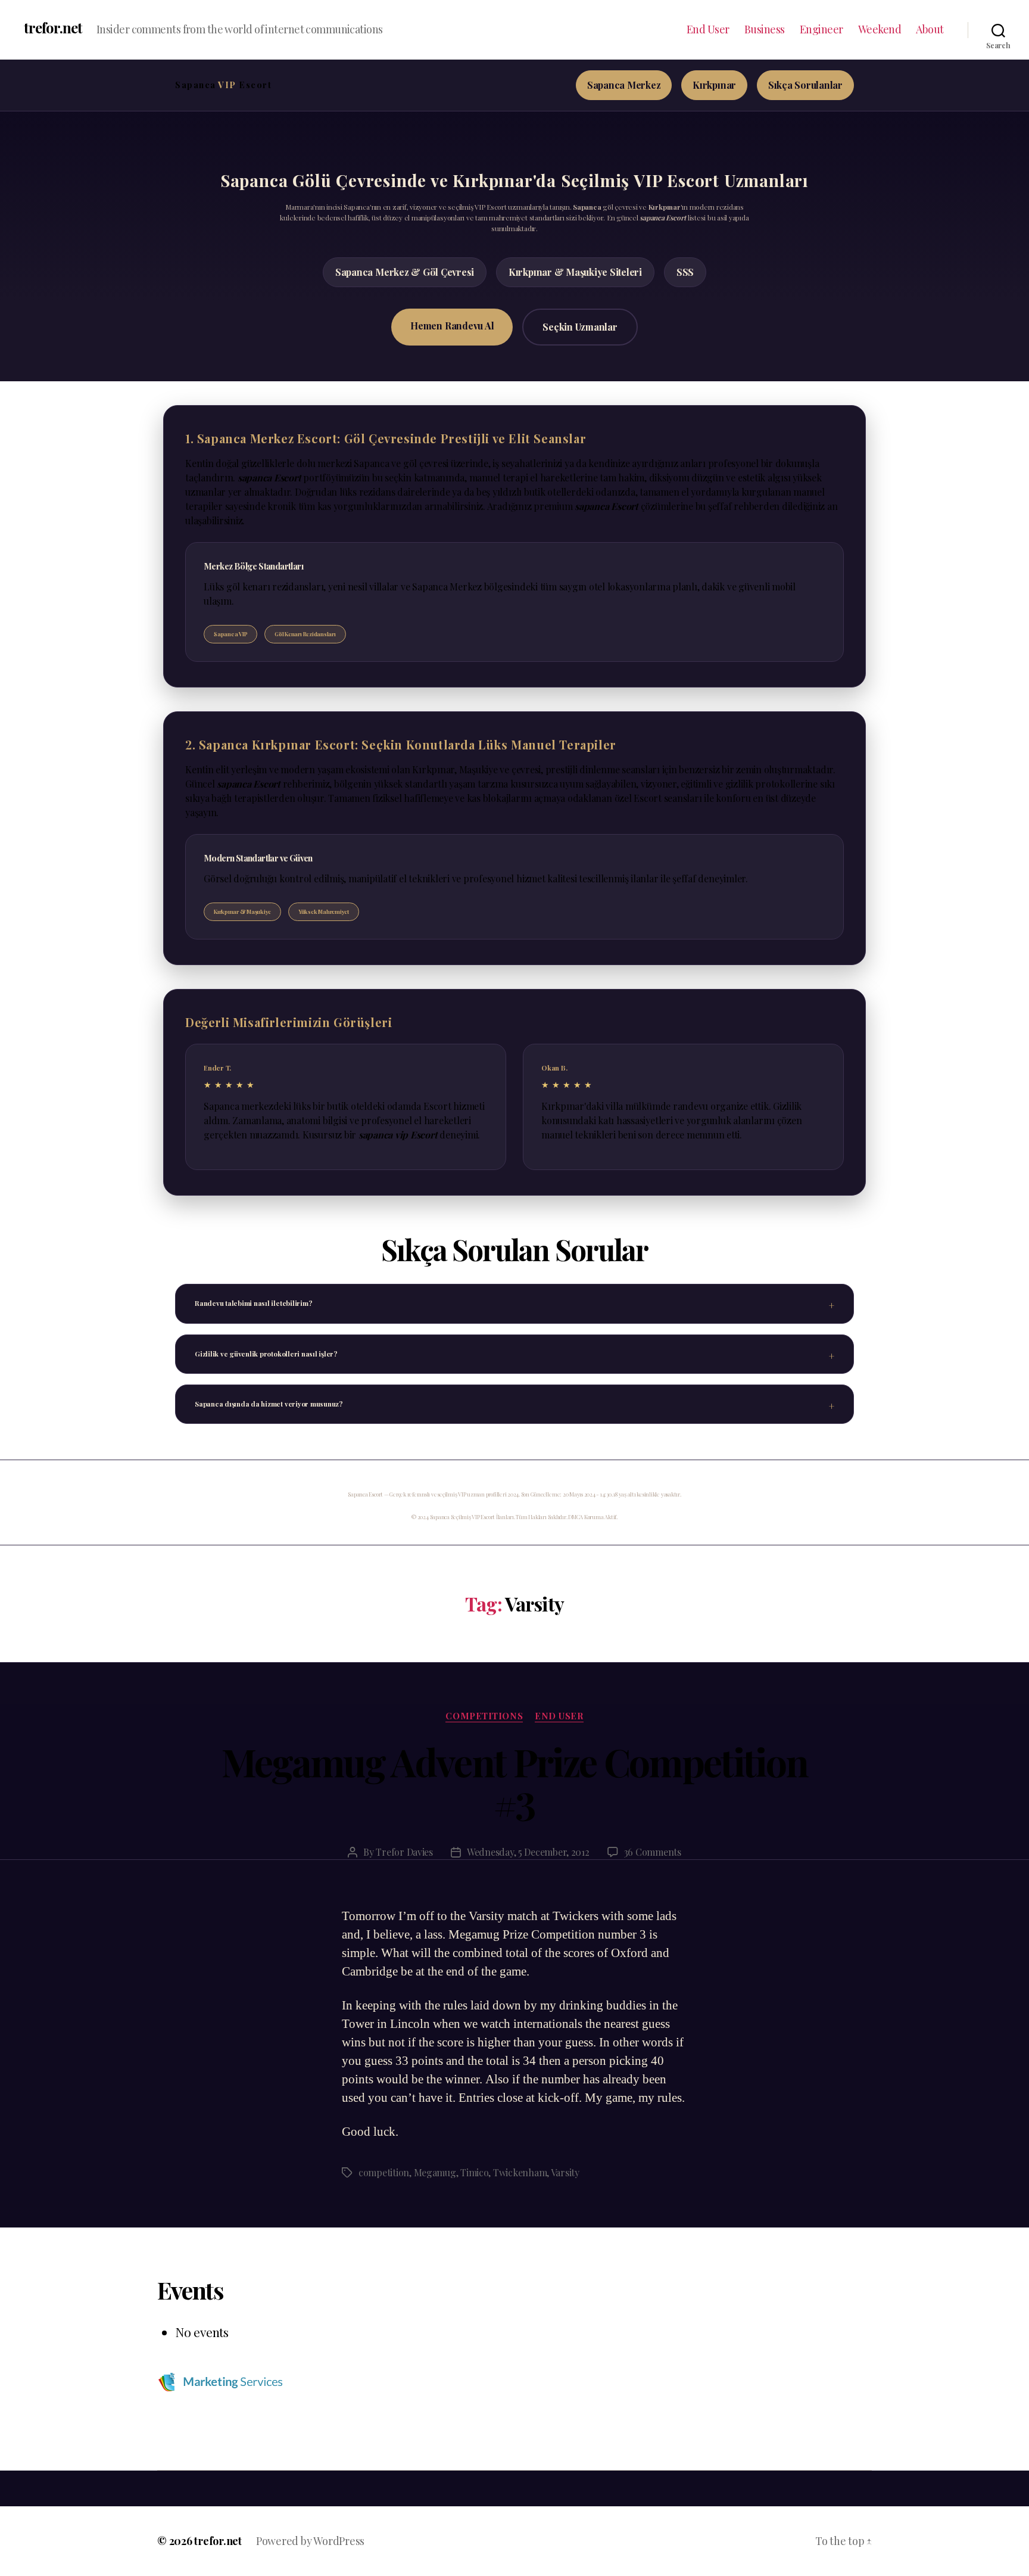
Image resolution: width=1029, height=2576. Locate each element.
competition (384, 2172)
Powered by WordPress (310, 2541)
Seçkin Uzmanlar (580, 327)
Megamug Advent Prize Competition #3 (515, 1783)
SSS (685, 272)
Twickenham (520, 2172)
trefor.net (53, 27)
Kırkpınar (714, 85)
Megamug (435, 2172)
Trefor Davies (404, 1852)
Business (765, 30)
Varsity (565, 2172)
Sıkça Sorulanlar (805, 85)
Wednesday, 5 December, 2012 (528, 1852)
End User (708, 30)
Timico (474, 2172)
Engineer (821, 30)
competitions (484, 1716)
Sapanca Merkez (624, 85)
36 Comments (653, 1852)
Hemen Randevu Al (452, 326)
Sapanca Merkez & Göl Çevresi (405, 272)
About (930, 30)
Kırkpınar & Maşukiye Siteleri (575, 272)
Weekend (880, 30)
